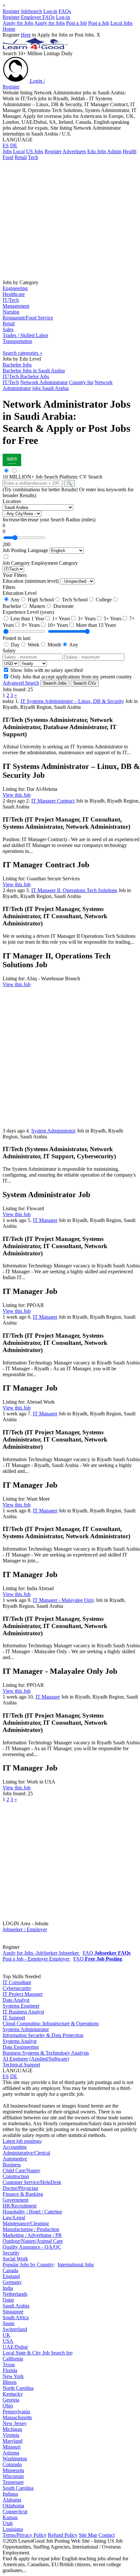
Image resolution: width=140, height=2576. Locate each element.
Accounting (15, 2147)
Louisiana (13, 2529)
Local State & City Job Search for (37, 2353)
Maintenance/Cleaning (26, 2223)
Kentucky (13, 2394)
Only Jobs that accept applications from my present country (70, 677)
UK (7, 2335)
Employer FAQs (38, 17)
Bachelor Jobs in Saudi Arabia (34, 371)
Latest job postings (22, 2141)
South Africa (16, 2317)
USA (8, 2341)
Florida (10, 2370)
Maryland (13, 2441)
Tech (33, 157)
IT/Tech (11, 300)
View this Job (17, 795)
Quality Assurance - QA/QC (32, 2247)
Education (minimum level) (31, 581)
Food (8, 157)
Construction (16, 2176)
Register (11, 11)
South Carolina (18, 2488)
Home (9, 29)
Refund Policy (63, 2535)
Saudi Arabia (16, 2306)
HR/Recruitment (20, 2206)
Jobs (7, 151)
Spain (8, 2323)
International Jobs (76, 2265)
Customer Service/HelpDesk (32, 2182)
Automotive (15, 2159)
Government (15, 2200)
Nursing (11, 312)
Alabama (12, 2500)
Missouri (12, 2447)
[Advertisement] (70, 219)
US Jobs (35, 151)
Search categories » (22, 353)
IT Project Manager (23, 1994)
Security (11, 2253)
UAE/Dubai (15, 2347)
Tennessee (13, 2482)
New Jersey (15, 2423)
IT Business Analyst (23, 2012)
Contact (107, 2535)
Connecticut (15, 2511)
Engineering (15, 288)
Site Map (88, 2535)
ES (6, 146)
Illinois (10, 2382)
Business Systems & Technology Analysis (46, 2053)
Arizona (11, 2453)
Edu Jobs (97, 151)
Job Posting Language (25, 550)
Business (12, 2165)
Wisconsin (13, 2476)
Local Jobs (121, 23)
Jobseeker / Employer (25, 1929)
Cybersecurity (17, 1988)
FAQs (65, 11)
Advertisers (74, 151)
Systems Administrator (26, 2029)
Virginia (11, 2435)
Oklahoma (13, 2506)
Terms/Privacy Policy (25, 2535)
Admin (114, 151)
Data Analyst (16, 2000)
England (11, 2276)
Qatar (8, 2300)
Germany (12, 2282)
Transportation (17, 341)
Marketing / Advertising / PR (32, 2235)
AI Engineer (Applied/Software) (36, 2059)
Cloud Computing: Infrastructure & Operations (51, 2023)
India (8, 2288)
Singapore (13, 2312)
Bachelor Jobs (17, 365)
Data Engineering (21, 2047)
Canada (10, 2270)
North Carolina (18, 2388)
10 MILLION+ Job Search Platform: (41, 477)
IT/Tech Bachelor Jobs (26, 376)
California (13, 2359)
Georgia (11, 2400)
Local (19, 151)
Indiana (10, 2494)
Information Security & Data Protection (43, 2035)
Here (26, 35)
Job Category (16, 563)
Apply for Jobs (18, 23)
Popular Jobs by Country (28, 2265)
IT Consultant (17, 1982)
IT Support (14, 2018)
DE (14, 146)
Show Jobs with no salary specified (46, 670)
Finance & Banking (23, 2194)
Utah (8, 2523)
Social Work (15, 2259)
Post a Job (77, 23)
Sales (8, 329)
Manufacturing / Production (31, 2229)
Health (130, 151)
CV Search (91, 477)
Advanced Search (21, 683)
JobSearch (31, 11)
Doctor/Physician (20, 2188)
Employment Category (55, 563)
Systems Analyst (20, 2041)
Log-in (50, 11)
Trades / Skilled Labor (25, 335)
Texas (9, 2364)
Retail (21, 157)
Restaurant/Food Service (28, 318)
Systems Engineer (21, 2006)
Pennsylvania (16, 2412)
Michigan (12, 2429)
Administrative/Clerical (26, 2153)
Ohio (8, 2406)
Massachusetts (17, 2417)
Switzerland (15, 2329)
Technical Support (21, 2065)
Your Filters (15, 575)
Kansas (10, 2517)
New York (13, 2376)
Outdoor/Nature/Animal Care (33, 2241)
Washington (15, 2459)
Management (16, 306)
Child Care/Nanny (21, 2170)
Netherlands (15, 2294)
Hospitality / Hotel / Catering (32, 2212)
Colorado (12, 2464)
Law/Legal (14, 2217)
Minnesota (13, 2470)
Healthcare (14, 294)
